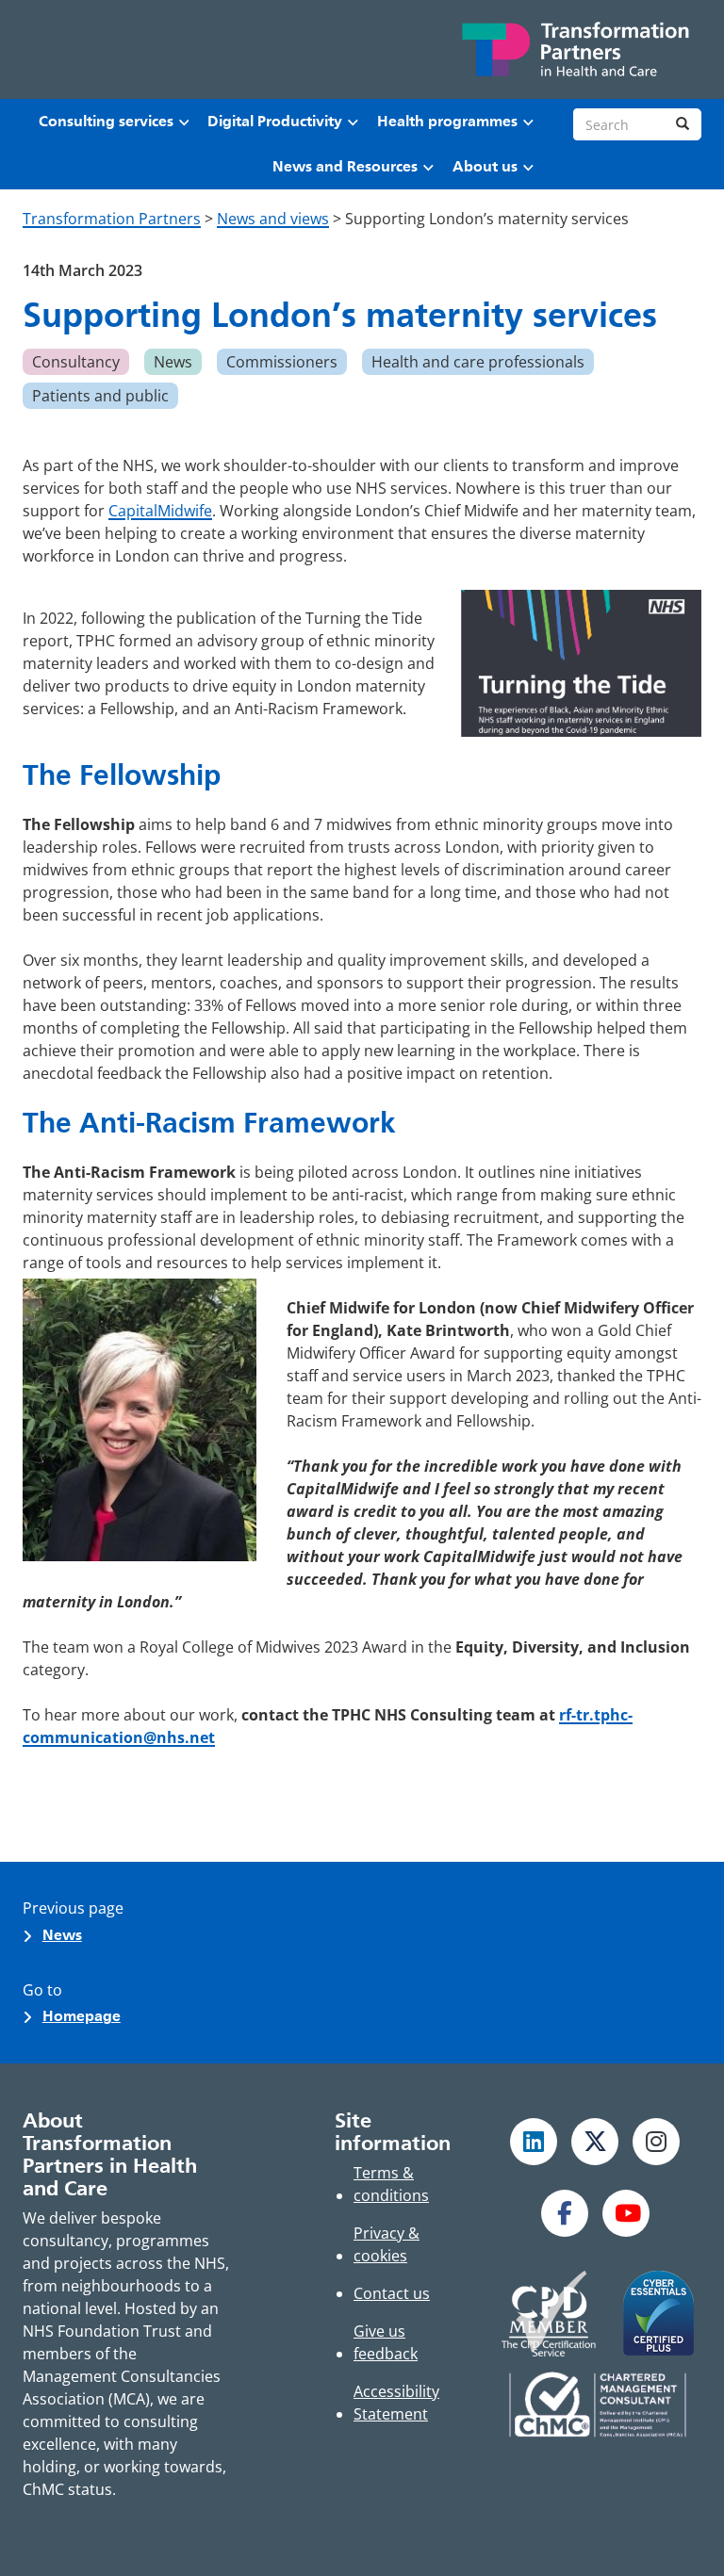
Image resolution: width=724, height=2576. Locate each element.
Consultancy (76, 362)
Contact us (392, 2293)
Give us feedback (386, 2342)
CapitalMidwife (160, 511)
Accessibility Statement (396, 2403)
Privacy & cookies (387, 2244)
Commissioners (282, 362)
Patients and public (100, 396)
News (173, 362)
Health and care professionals (478, 362)
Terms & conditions (391, 2184)
